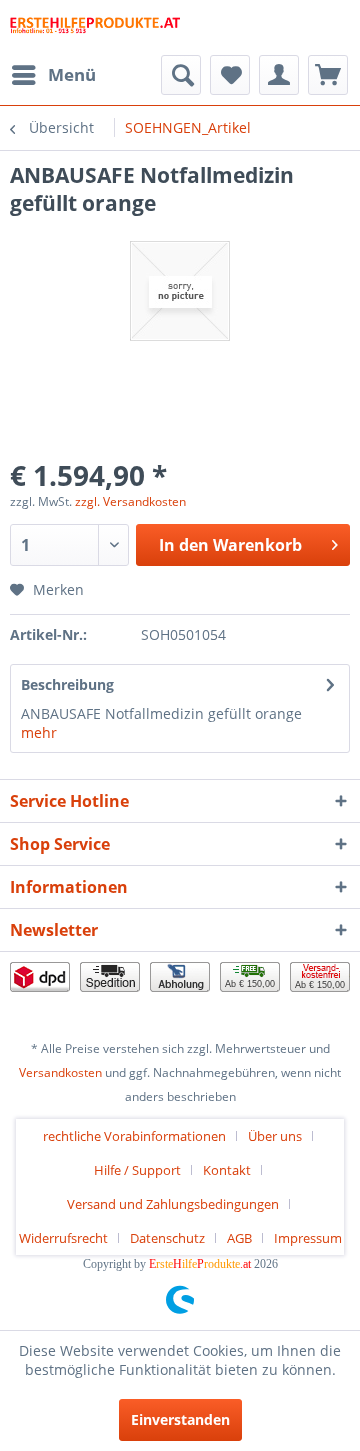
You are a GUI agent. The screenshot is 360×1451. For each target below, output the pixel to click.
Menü (72, 74)
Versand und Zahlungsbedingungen (173, 1204)
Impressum (308, 1238)
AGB (239, 1238)
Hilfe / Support (137, 1170)
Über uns (275, 1136)
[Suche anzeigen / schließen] (181, 75)
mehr (39, 732)
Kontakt (227, 1170)
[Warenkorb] (328, 75)
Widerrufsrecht (63, 1238)
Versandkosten (60, 1072)
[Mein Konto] (279, 75)
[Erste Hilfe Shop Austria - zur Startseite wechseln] (95, 27)
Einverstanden (180, 1419)
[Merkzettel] (230, 75)
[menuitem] (53, 75)
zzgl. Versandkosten (130, 501)
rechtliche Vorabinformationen (134, 1136)
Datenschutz (167, 1238)
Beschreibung (67, 684)
